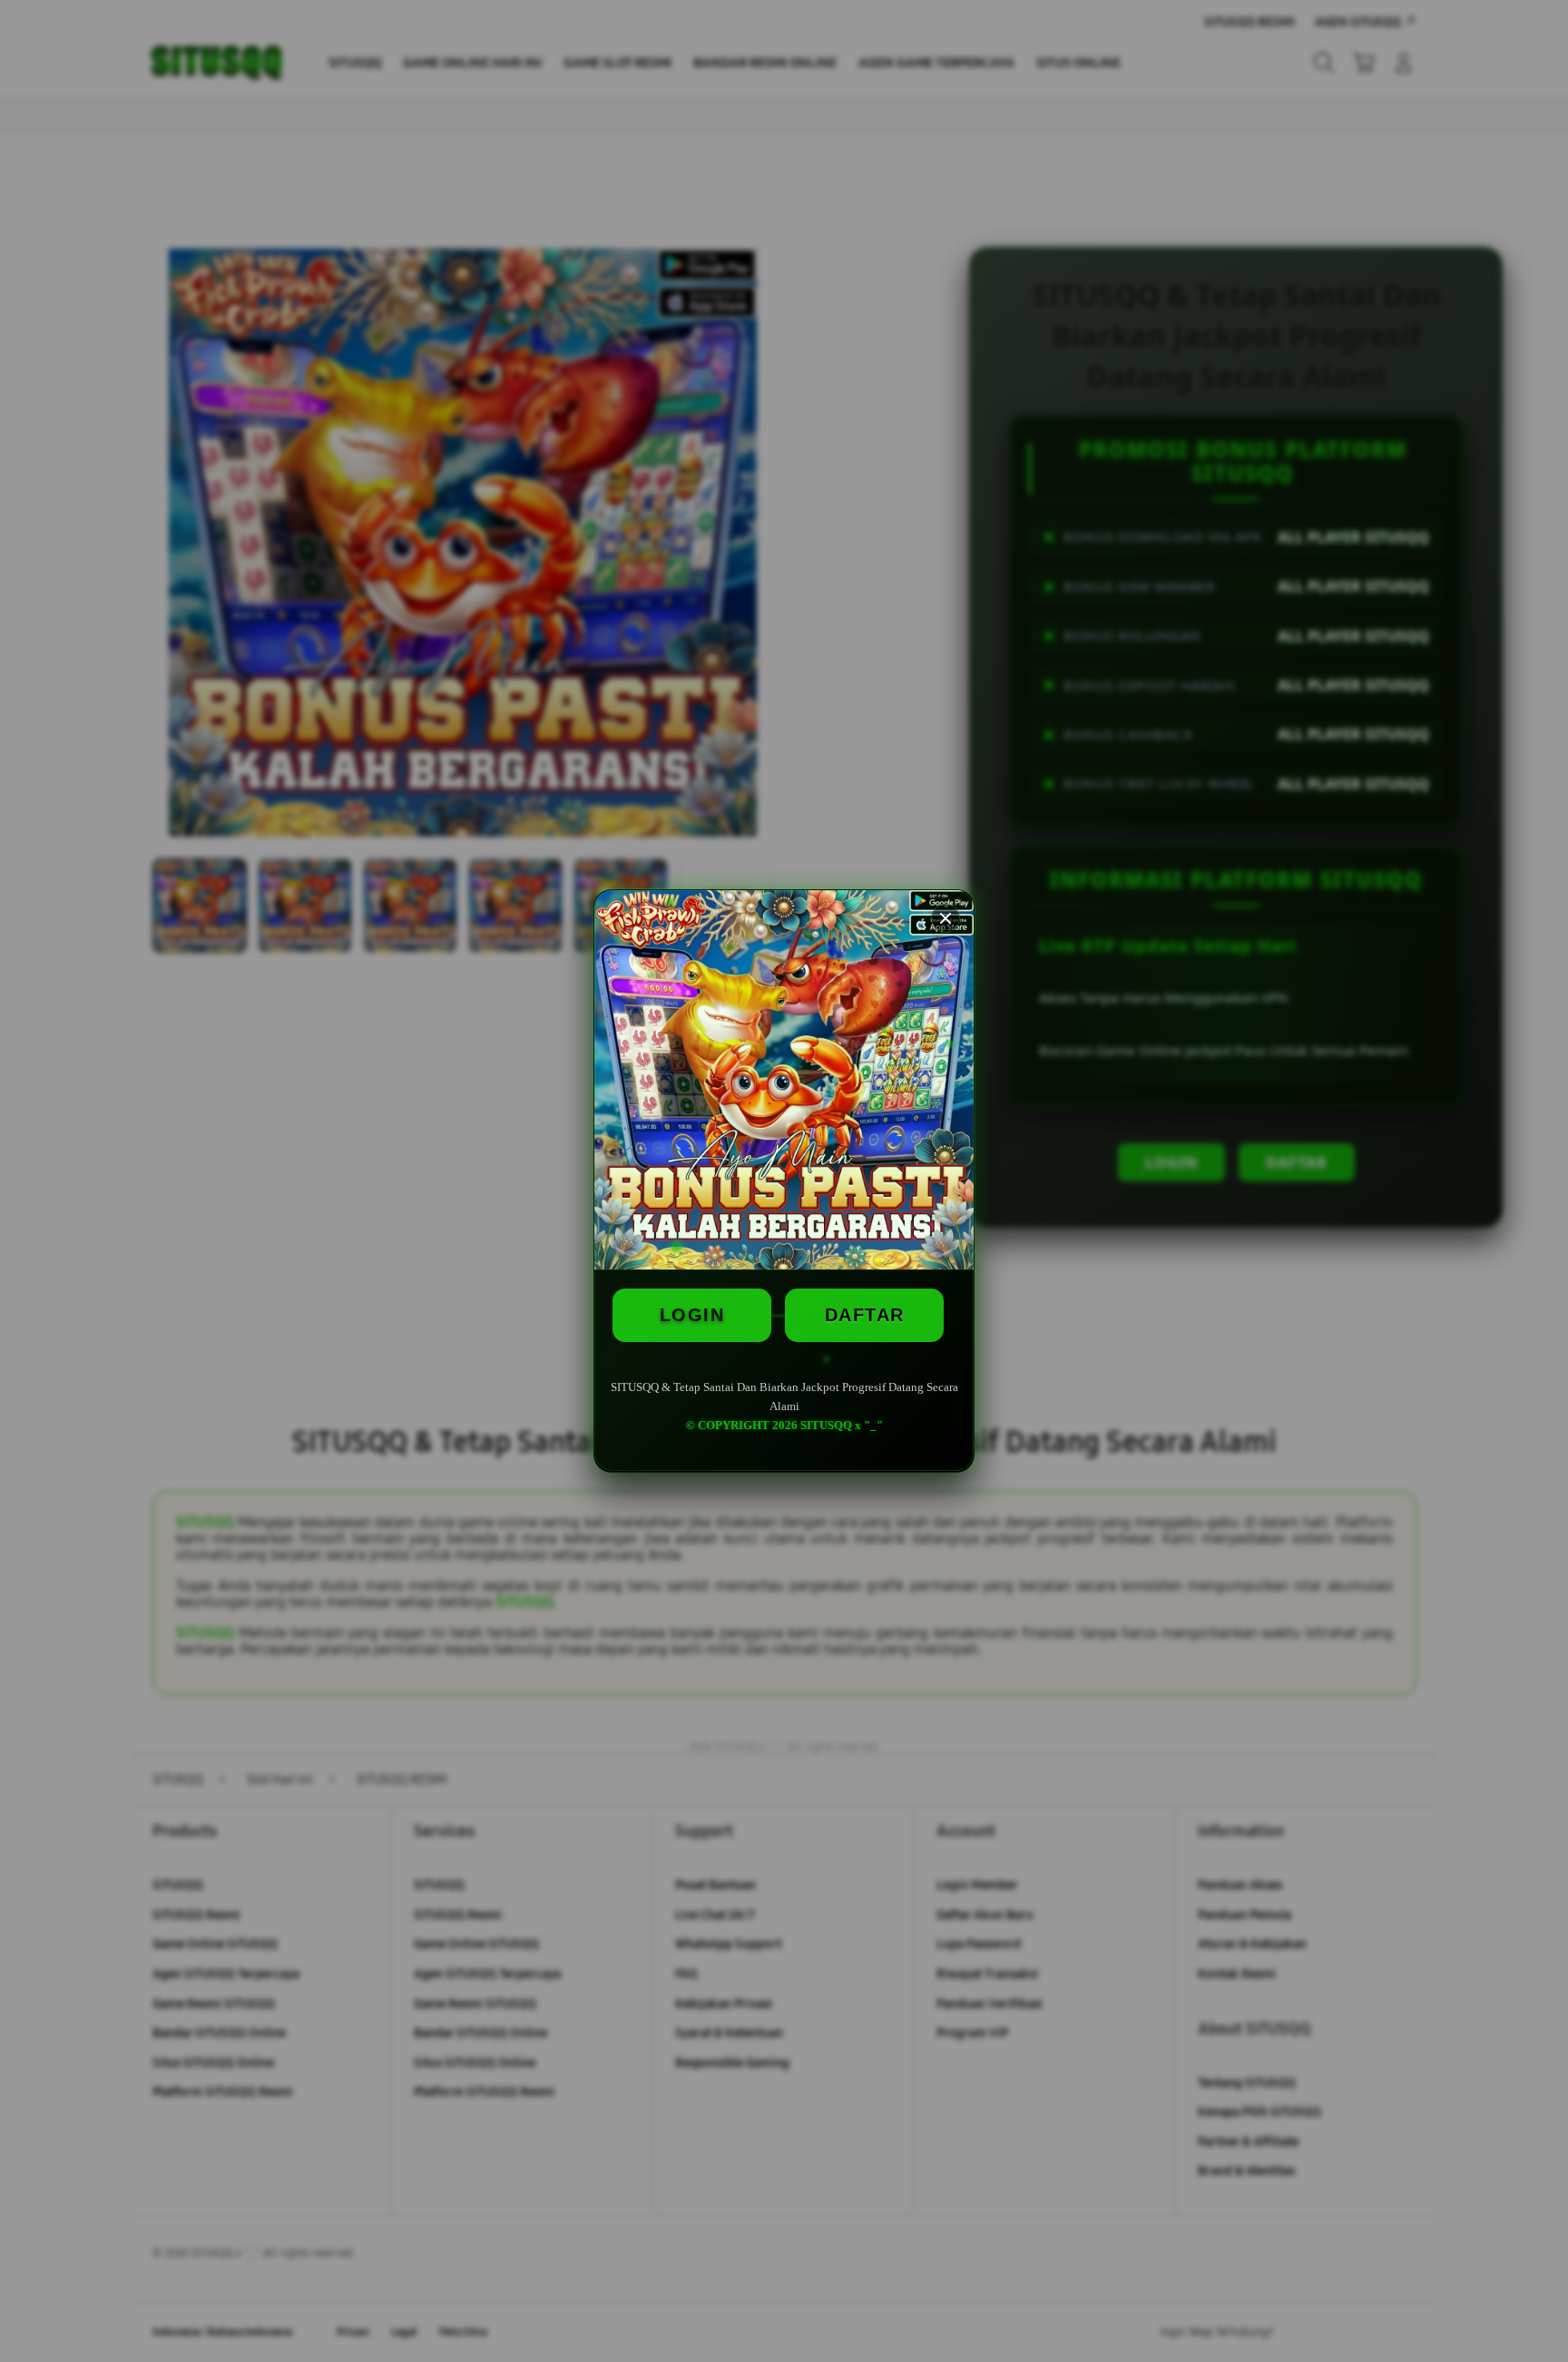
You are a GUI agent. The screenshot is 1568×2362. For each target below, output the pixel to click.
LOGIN (692, 1315)
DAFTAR (865, 1315)
